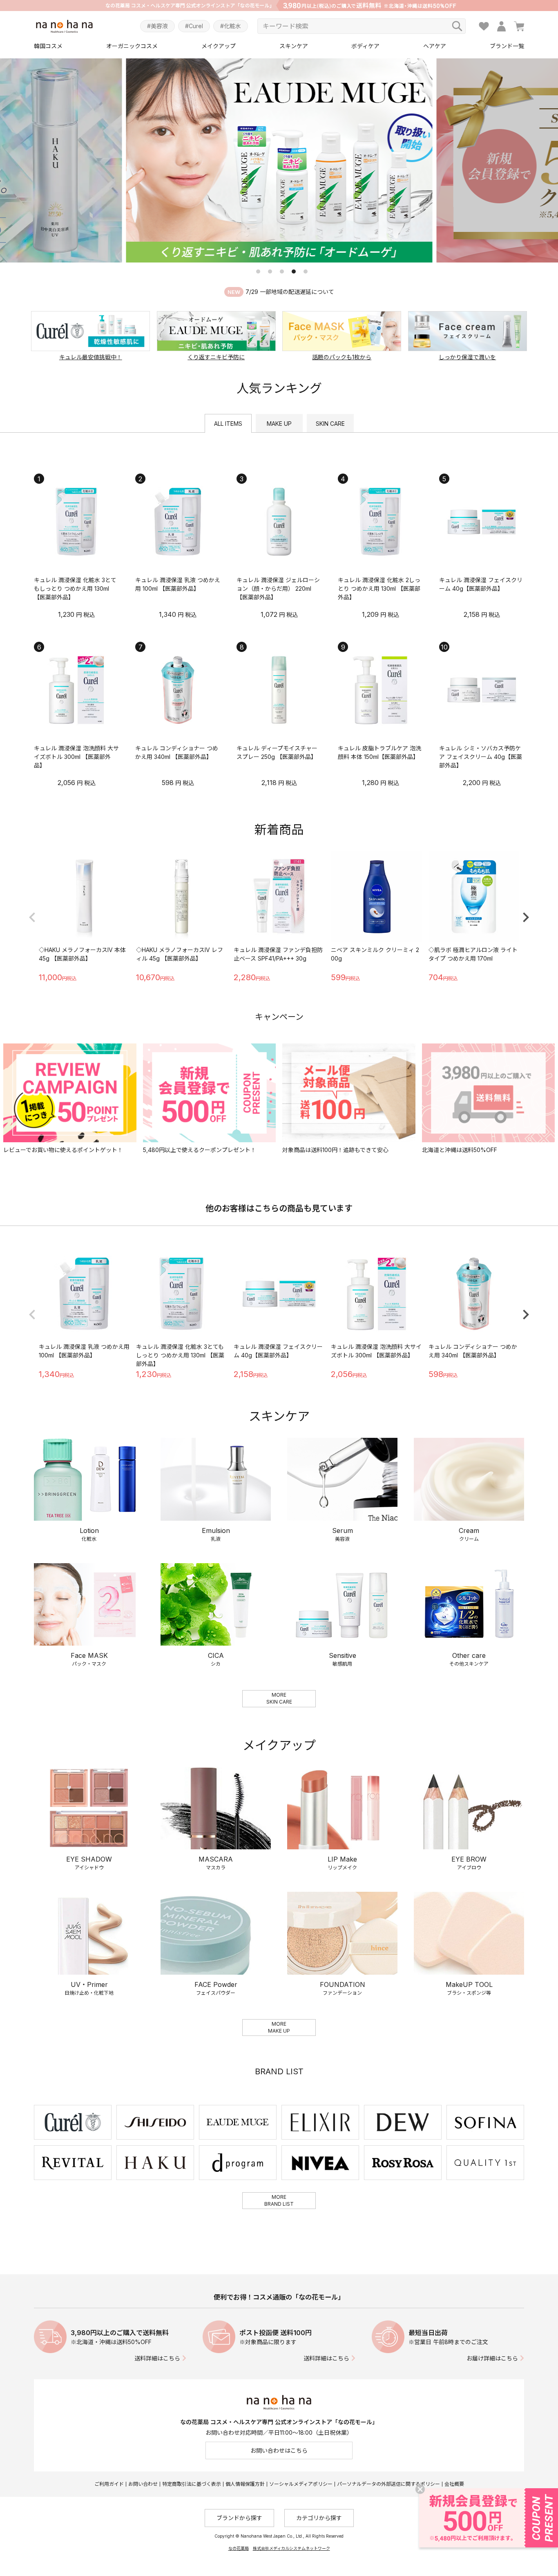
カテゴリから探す (319, 2518)
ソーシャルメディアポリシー (301, 2484)
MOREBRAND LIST (279, 2200)
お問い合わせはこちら (279, 2450)
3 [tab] (282, 271)
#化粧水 (231, 26)
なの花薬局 (239, 2548)
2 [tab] (270, 271)
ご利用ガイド (109, 2484)
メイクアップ (219, 46)
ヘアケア (435, 46)
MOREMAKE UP (279, 2027)
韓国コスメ (48, 46)
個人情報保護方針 (245, 2484)
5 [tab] (306, 271)
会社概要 (454, 2484)
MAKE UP (279, 424)
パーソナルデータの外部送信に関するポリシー (388, 2484)
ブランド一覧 (507, 46)
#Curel (194, 26)
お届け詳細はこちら (492, 2358)
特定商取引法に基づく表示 (192, 2484)
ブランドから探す (239, 2518)
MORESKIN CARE (279, 1698)
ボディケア (365, 46)
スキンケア (294, 46)
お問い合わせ (143, 2484)
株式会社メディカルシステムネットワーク (291, 2548)
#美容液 (157, 26)
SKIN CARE (330, 424)
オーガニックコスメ (132, 46)
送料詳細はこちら (157, 2358)
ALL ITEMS (228, 424)
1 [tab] (258, 271)
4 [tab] (294, 271)
